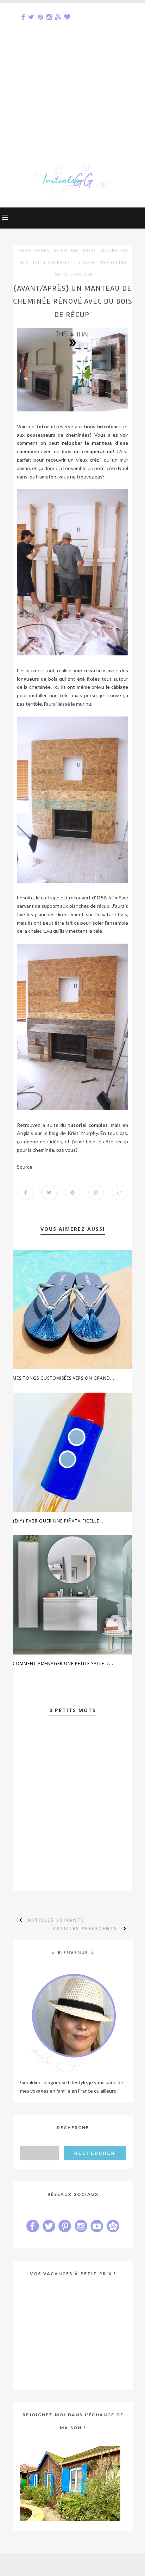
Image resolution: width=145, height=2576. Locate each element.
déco (89, 251)
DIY (25, 263)
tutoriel (86, 263)
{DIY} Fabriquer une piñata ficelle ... (59, 1521)
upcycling (114, 263)
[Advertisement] (72, 75)
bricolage (66, 251)
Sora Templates (61, 2565)
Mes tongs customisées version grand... (64, 1378)
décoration (114, 251)
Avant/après (34, 251)
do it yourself (52, 263)
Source (25, 1167)
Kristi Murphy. (83, 1133)
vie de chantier (74, 275)
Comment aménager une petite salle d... (63, 1663)
